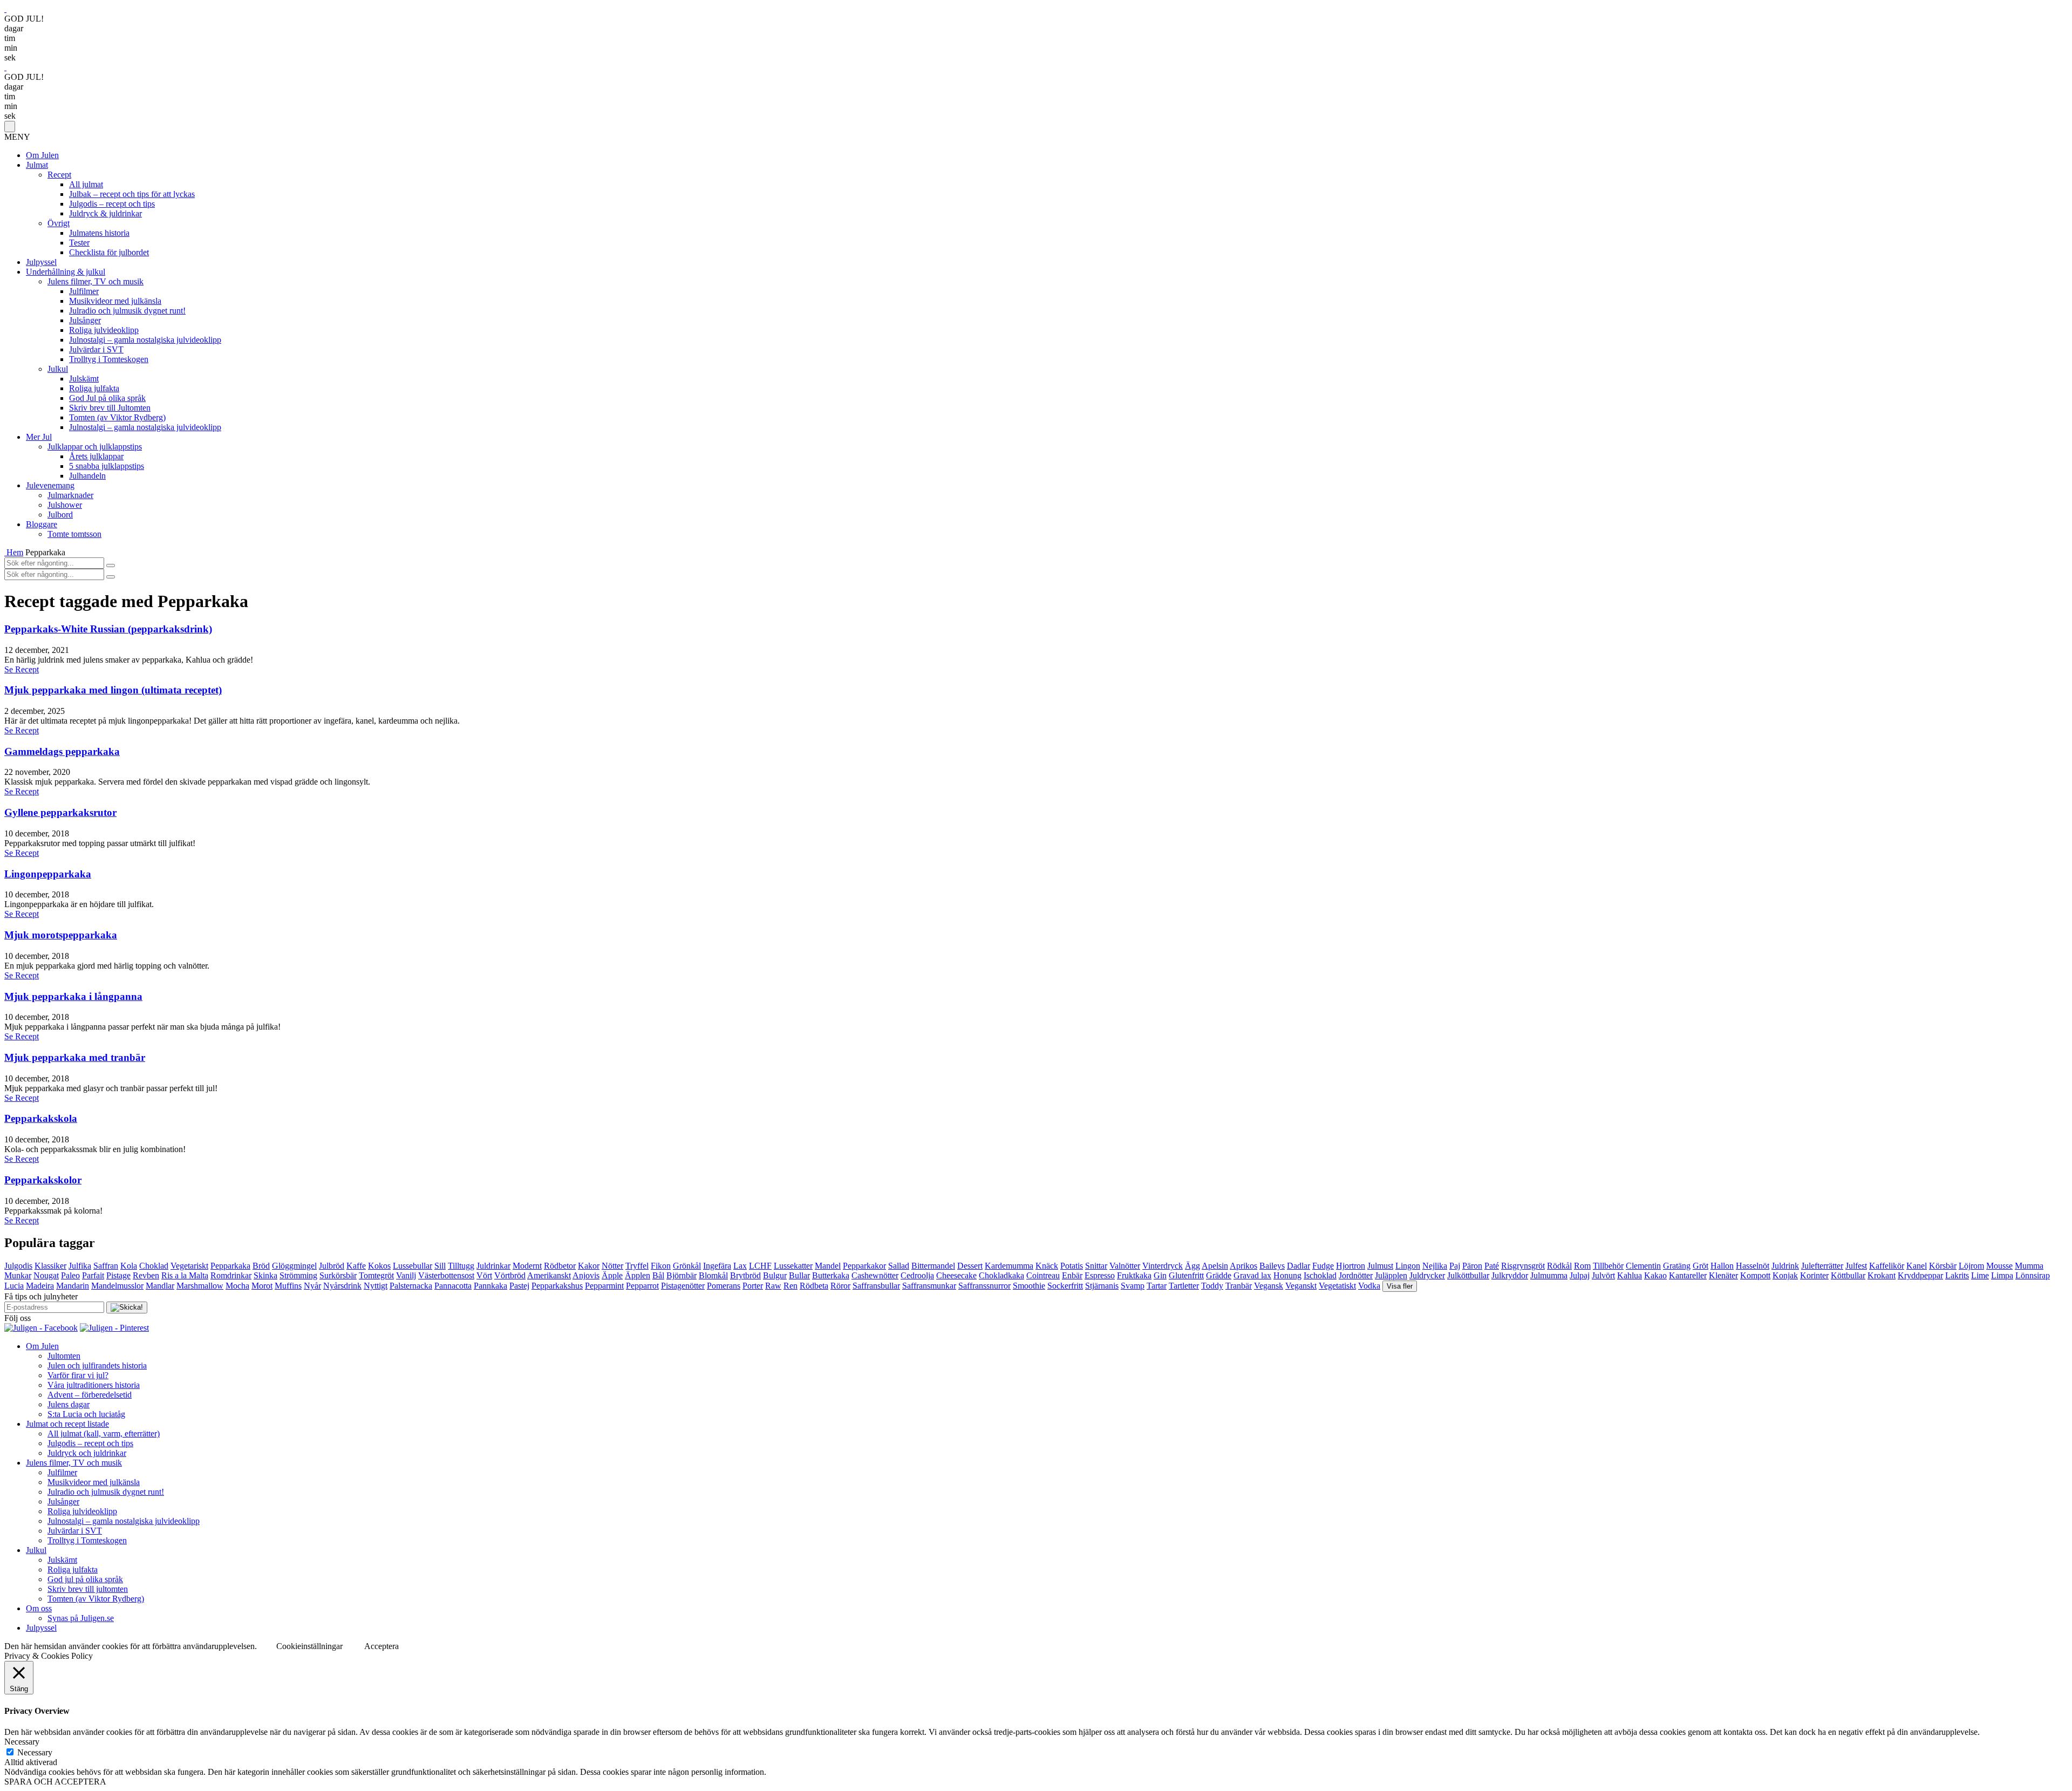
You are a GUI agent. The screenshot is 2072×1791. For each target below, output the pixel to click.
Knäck (1047, 1266)
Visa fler (1400, 1286)
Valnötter (1125, 1266)
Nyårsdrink (342, 1286)
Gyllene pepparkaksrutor (60, 812)
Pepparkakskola (41, 1118)
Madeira (40, 1286)
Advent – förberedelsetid (90, 1395)
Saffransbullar (876, 1286)
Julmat (37, 165)
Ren (790, 1286)
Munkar (18, 1275)
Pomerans (724, 1286)
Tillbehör (1608, 1266)
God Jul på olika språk (107, 398)
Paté (1492, 1266)
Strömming (298, 1275)
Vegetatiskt (1337, 1286)
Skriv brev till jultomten (88, 1589)
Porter (753, 1286)
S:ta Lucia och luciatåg (86, 1414)
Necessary (35, 1752)
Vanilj (406, 1275)
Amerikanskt (549, 1275)
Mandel (828, 1266)
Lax (740, 1266)
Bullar (799, 1275)
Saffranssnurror (984, 1286)
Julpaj (1580, 1275)
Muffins (288, 1286)
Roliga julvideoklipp (104, 330)
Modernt (527, 1266)
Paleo (70, 1275)
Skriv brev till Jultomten (110, 408)
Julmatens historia (99, 233)
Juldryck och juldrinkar (87, 1453)
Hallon (1722, 1266)
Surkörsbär (338, 1275)
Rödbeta (814, 1286)
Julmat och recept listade (67, 1424)
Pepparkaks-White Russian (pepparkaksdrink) (108, 629)
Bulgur (775, 1275)
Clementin (1643, 1266)
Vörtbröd (510, 1275)
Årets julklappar (96, 456)
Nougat (46, 1275)
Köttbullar (1848, 1275)
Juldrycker (1427, 1275)
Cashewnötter (875, 1275)
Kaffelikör (1887, 1266)
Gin (1160, 1275)
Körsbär (1943, 1266)
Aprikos (1243, 1266)
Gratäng (1677, 1266)
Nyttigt (376, 1286)
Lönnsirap (2033, 1275)
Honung (1287, 1275)
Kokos (379, 1266)
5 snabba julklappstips (107, 466)
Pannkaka (490, 1286)
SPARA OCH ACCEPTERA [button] (55, 1782)
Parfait (93, 1275)
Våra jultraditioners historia (94, 1385)
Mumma (2029, 1266)
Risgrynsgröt (1523, 1266)
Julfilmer (84, 291)
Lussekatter (793, 1266)
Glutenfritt (1186, 1275)
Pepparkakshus (557, 1286)
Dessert (970, 1266)
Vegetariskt (189, 1266)
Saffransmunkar (929, 1286)
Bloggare (42, 524)
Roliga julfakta (94, 388)
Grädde (1219, 1275)
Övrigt (59, 223)
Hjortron (1351, 1266)
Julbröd (332, 1266)
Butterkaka (831, 1275)
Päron (1472, 1266)
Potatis (1072, 1266)
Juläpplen (1391, 1275)
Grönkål (687, 1266)
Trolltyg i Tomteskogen (109, 359)
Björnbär (681, 1275)
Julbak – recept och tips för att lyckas (132, 194)
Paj (1455, 1266)
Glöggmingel (294, 1266)
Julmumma (1549, 1275)
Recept (59, 175)
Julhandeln (87, 476)
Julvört (1603, 1275)
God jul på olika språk (85, 1579)
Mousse (1999, 1266)
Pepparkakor (864, 1266)
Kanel (1917, 1266)
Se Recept (22, 669)
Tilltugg (461, 1266)
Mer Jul (39, 437)
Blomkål (713, 1275)
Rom (1582, 1266)
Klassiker (50, 1266)
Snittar (1096, 1266)
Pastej (519, 1286)
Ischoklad (1320, 1275)
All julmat (86, 184)
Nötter (612, 1266)
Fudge (1323, 1266)
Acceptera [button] (381, 1646)
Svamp (1133, 1286)
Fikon (661, 1266)
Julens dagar (69, 1404)
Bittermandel (933, 1266)
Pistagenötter (683, 1286)
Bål (658, 1275)
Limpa (2002, 1275)
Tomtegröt (376, 1275)
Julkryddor (1510, 1275)
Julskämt (84, 379)
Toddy (1212, 1286)
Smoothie (1029, 1286)
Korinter (1814, 1275)
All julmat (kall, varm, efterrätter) (104, 1434)
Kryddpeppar (1920, 1275)
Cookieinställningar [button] (309, 1646)
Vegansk (1269, 1286)
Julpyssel (41, 262)
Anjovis (586, 1275)
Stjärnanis (1102, 1286)
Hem (15, 552)
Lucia (14, 1286)
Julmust (1380, 1266)
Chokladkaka (1001, 1275)
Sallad (899, 1266)
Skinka (265, 1275)
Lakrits (1957, 1275)
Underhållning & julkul (66, 272)
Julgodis (18, 1266)
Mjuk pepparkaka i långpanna (73, 996)
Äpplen (638, 1275)
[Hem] (5, 552)
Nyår (312, 1286)
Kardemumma (1009, 1266)
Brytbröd (745, 1275)
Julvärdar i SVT (96, 349)
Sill (440, 1266)
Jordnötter (1356, 1275)
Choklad (154, 1266)
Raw (773, 1286)
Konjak (1785, 1275)
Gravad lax (1252, 1275)
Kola (129, 1266)
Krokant (1882, 1275)
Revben (146, 1275)
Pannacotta (453, 1286)
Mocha (237, 1286)
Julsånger (85, 320)
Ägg (1192, 1266)
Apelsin (1215, 1266)
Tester (79, 243)
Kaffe (356, 1266)
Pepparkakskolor (43, 1180)
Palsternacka (411, 1286)
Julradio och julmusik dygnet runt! (127, 311)
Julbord (60, 515)
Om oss (39, 1608)
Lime (1980, 1275)
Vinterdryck (1163, 1266)
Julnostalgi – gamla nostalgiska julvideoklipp (145, 340)
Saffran (106, 1266)
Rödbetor (560, 1266)
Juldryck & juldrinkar (105, 213)
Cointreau (1043, 1275)
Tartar (1157, 1286)
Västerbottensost (446, 1275)
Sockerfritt (1065, 1286)
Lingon (1408, 1266)
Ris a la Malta (185, 1275)
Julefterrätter (1822, 1266)
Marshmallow (200, 1286)
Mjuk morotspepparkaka (61, 935)
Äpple (612, 1275)
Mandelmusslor (117, 1286)
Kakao (1655, 1275)
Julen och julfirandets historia (97, 1366)
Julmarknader (70, 495)
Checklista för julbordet (109, 252)
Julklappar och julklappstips (95, 447)
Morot (262, 1286)
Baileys (1272, 1266)
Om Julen (42, 155)
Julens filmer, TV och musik (96, 281)
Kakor (589, 1266)
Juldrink (1785, 1266)
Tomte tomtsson (74, 534)
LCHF (760, 1266)
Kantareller (1688, 1275)
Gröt (1700, 1266)
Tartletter (1184, 1286)
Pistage (118, 1275)
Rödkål (1559, 1266)
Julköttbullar (1468, 1275)
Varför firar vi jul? (78, 1375)
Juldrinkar (493, 1266)
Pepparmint (604, 1286)
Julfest (1856, 1266)
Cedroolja (917, 1275)
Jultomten (64, 1356)
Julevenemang (50, 485)
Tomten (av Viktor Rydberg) (117, 417)
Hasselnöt (1753, 1266)
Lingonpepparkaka (48, 874)
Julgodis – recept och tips (112, 204)
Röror (840, 1286)
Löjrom (1971, 1266)
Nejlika (1435, 1266)
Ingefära (717, 1266)
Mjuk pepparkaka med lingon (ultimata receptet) (113, 690)
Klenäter (1723, 1275)
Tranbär (1239, 1286)
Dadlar (1299, 1266)
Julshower (65, 505)
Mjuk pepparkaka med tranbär (75, 1057)
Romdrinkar (231, 1275)
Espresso (1100, 1275)
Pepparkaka (230, 1266)
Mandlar (160, 1286)
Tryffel (637, 1266)
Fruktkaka (1134, 1275)
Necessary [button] (22, 1742)
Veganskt (1301, 1286)
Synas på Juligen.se (81, 1618)
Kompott (1755, 1275)
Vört (484, 1275)
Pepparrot (642, 1286)
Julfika (80, 1266)
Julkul (58, 369)
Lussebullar (413, 1266)
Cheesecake (956, 1275)
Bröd (261, 1266)
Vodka (1369, 1286)
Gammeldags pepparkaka (62, 751)
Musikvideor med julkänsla (115, 301)
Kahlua (1630, 1275)
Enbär (1072, 1275)
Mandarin (73, 1286)
